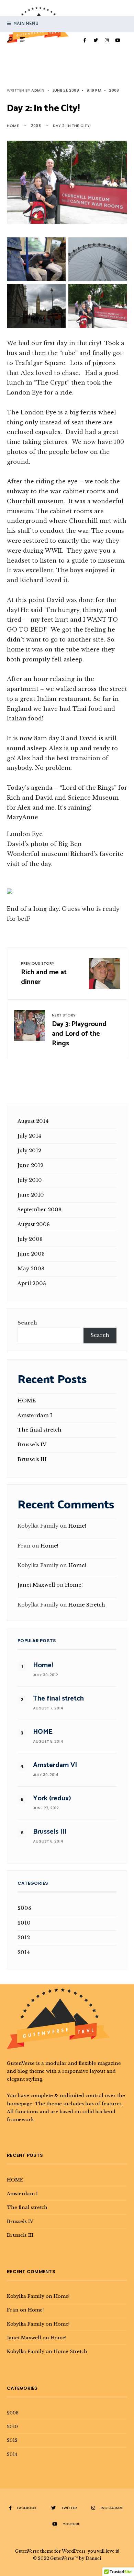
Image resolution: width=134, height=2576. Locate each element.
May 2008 (31, 1269)
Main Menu (25, 24)
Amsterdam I (35, 1415)
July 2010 (30, 1180)
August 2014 (33, 1121)
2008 (114, 90)
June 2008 (31, 1254)
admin (38, 90)
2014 (24, 1952)
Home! (77, 1526)
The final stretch (40, 1430)
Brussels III (32, 1459)
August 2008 (34, 1224)
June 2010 (31, 1195)
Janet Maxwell (36, 1585)
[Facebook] (85, 40)
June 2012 (30, 1165)
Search (27, 1323)
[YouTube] (118, 40)
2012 (24, 1938)
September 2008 (40, 1210)
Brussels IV (32, 1445)
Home (13, 126)
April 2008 (32, 1283)
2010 (24, 1923)
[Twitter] (96, 40)
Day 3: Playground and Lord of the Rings (79, 1031)
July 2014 (29, 1136)
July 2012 (29, 1151)
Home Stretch (87, 1605)
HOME (27, 1401)
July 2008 (30, 1239)
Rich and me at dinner (44, 974)
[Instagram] (107, 40)
